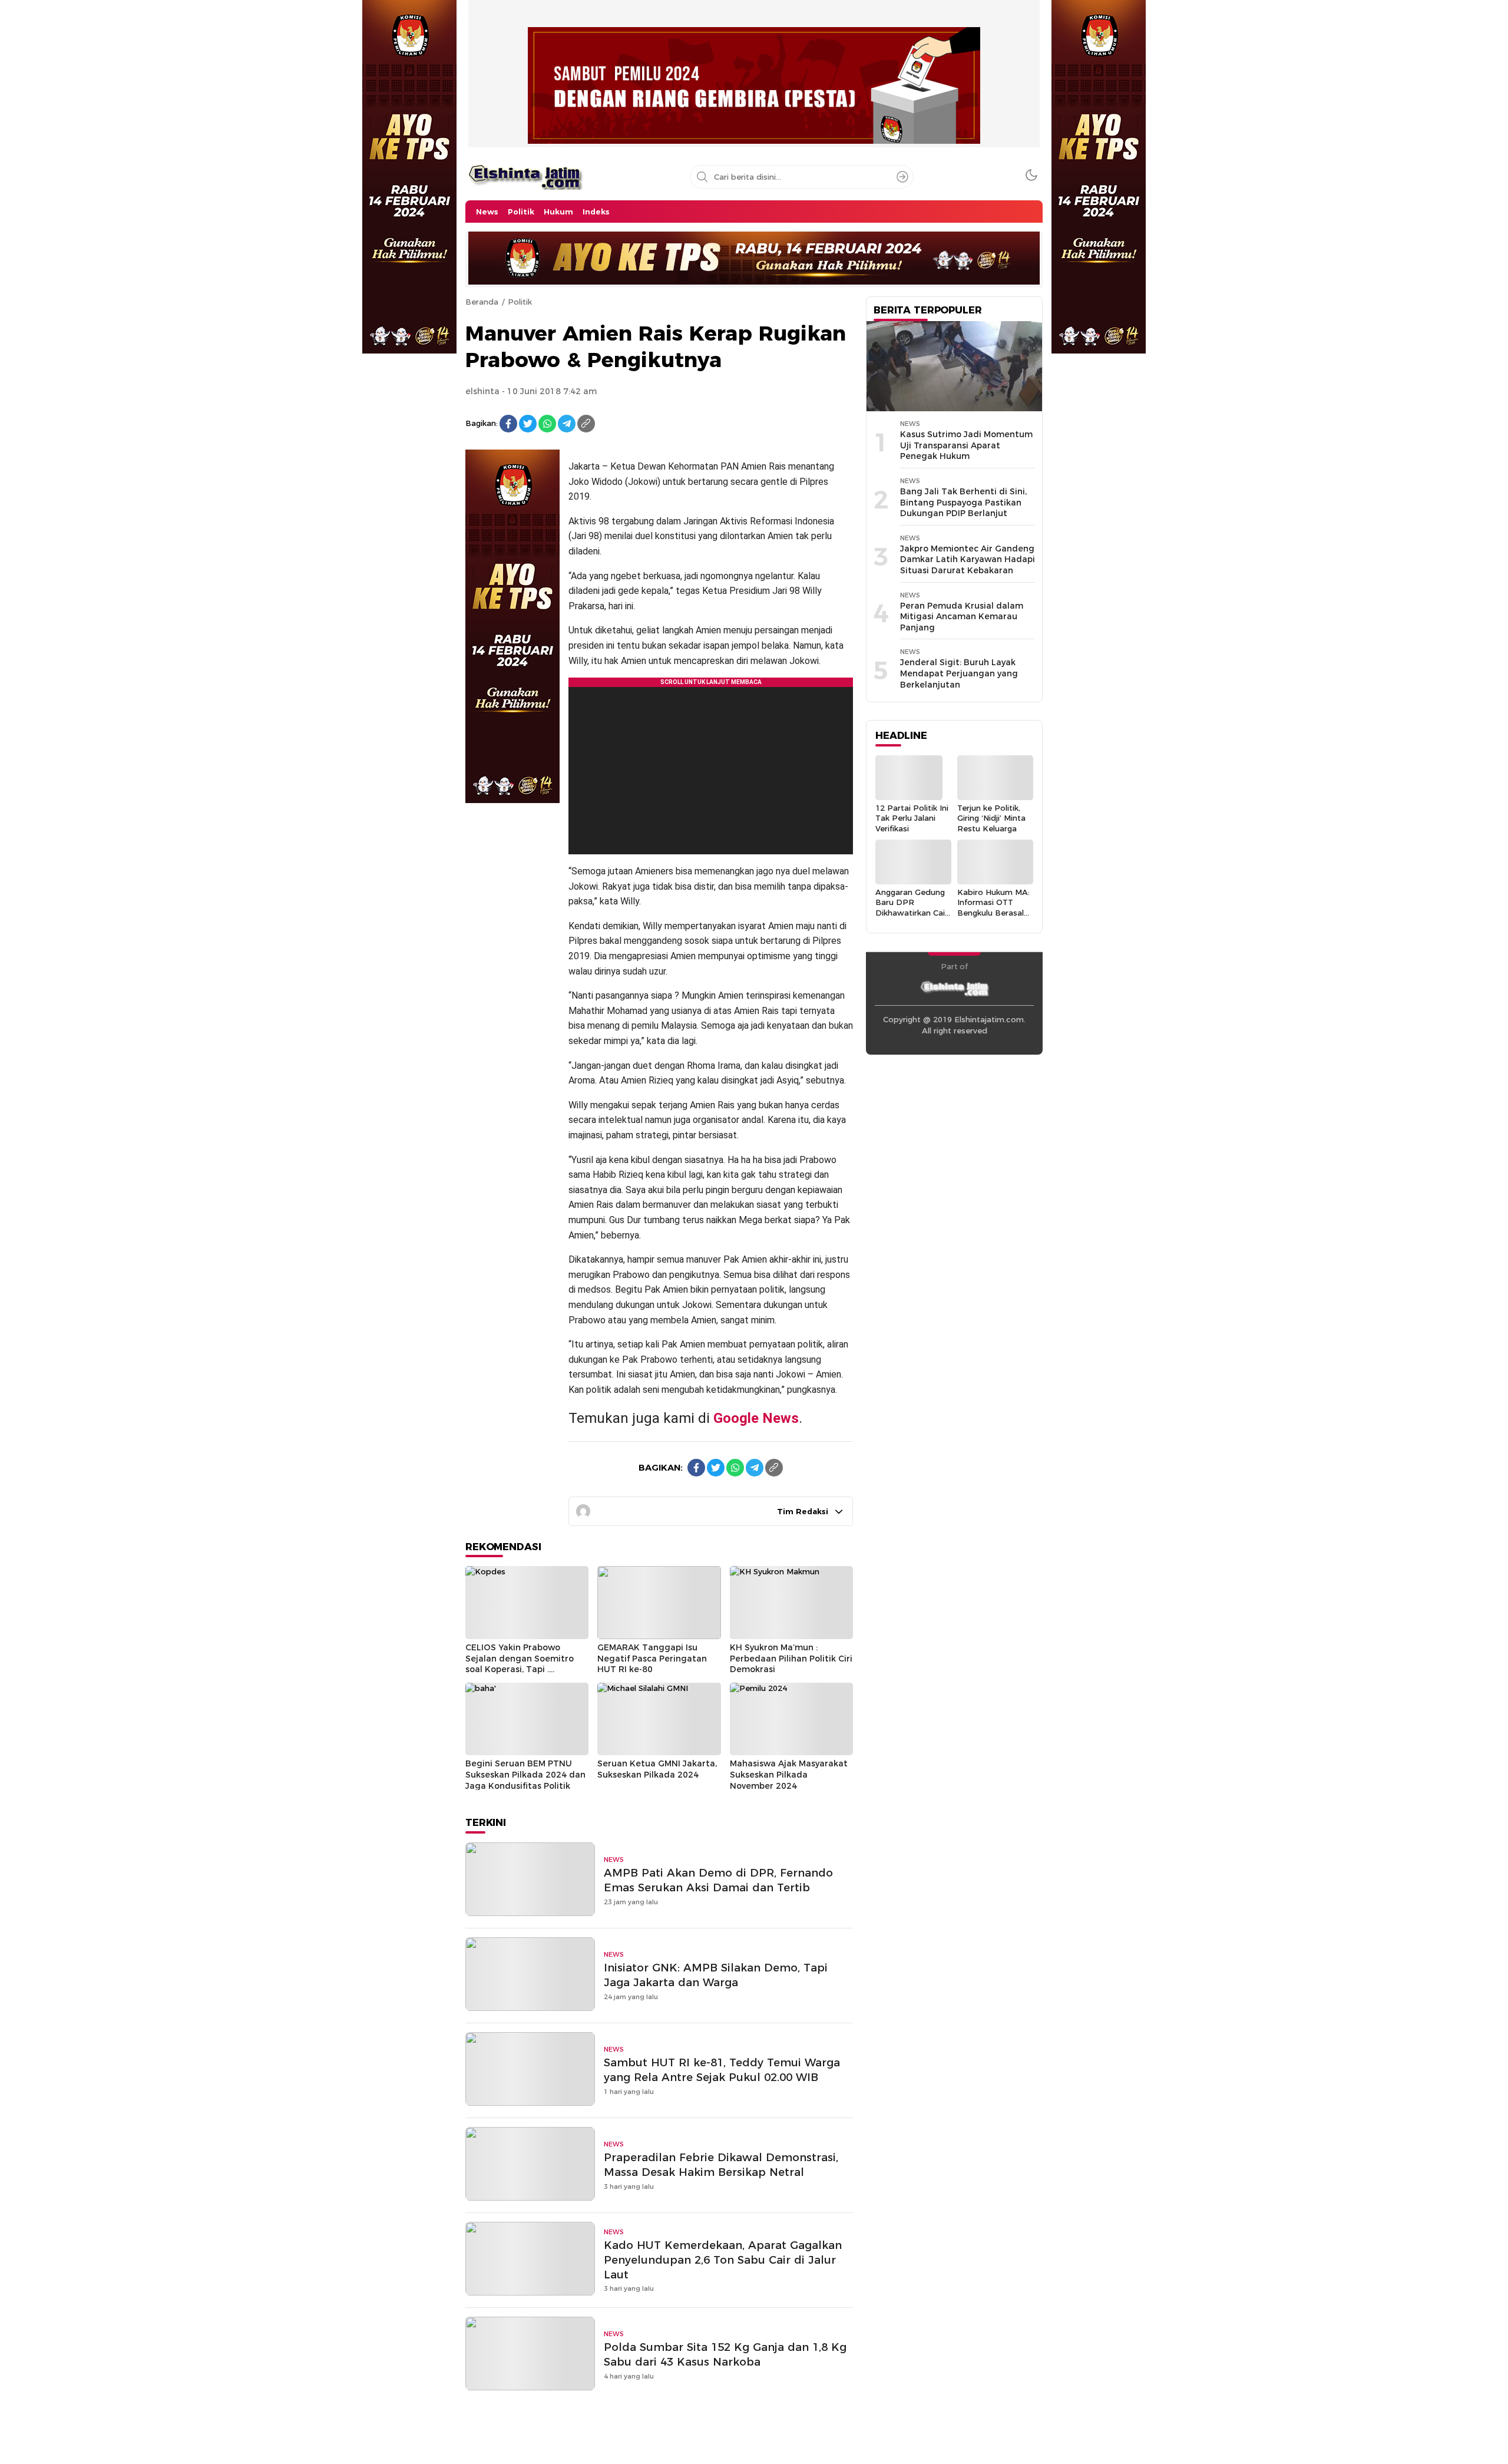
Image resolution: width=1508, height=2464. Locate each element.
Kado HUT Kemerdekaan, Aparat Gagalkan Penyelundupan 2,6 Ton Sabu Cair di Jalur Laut (723, 2260)
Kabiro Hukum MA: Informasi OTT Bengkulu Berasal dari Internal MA (993, 907)
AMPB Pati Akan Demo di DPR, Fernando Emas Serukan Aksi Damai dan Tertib (718, 1880)
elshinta (482, 391)
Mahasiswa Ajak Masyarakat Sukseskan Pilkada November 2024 (789, 1774)
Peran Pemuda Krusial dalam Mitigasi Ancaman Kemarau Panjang (962, 617)
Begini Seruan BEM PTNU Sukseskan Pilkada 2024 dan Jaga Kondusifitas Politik (525, 1774)
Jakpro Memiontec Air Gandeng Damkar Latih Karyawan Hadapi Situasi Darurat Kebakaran (968, 559)
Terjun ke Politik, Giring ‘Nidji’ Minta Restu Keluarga (991, 818)
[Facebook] (508, 424)
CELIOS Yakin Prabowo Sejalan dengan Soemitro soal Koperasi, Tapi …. (520, 1658)
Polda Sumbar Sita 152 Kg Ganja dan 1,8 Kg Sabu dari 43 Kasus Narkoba (725, 2354)
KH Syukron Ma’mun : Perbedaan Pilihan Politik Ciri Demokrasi (791, 1658)
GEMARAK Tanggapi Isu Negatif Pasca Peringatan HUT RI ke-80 (652, 1658)
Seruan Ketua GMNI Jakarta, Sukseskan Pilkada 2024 (657, 1769)
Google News (756, 1418)
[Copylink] (586, 424)
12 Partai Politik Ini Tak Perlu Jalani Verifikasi (912, 818)
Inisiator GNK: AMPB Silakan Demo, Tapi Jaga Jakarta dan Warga (716, 1975)
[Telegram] (567, 424)
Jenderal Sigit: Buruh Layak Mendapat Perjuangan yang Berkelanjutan (959, 673)
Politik (520, 302)
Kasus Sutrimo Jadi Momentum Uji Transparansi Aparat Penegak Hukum (966, 445)
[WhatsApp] (547, 424)
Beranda (482, 302)
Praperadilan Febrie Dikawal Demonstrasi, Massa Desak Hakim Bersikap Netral (721, 2165)
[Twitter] (528, 424)
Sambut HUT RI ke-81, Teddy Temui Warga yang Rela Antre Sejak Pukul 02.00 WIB (722, 2070)
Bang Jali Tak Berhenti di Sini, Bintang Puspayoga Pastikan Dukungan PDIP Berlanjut (963, 502)
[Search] (902, 177)
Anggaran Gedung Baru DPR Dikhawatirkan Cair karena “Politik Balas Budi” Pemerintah (912, 918)
